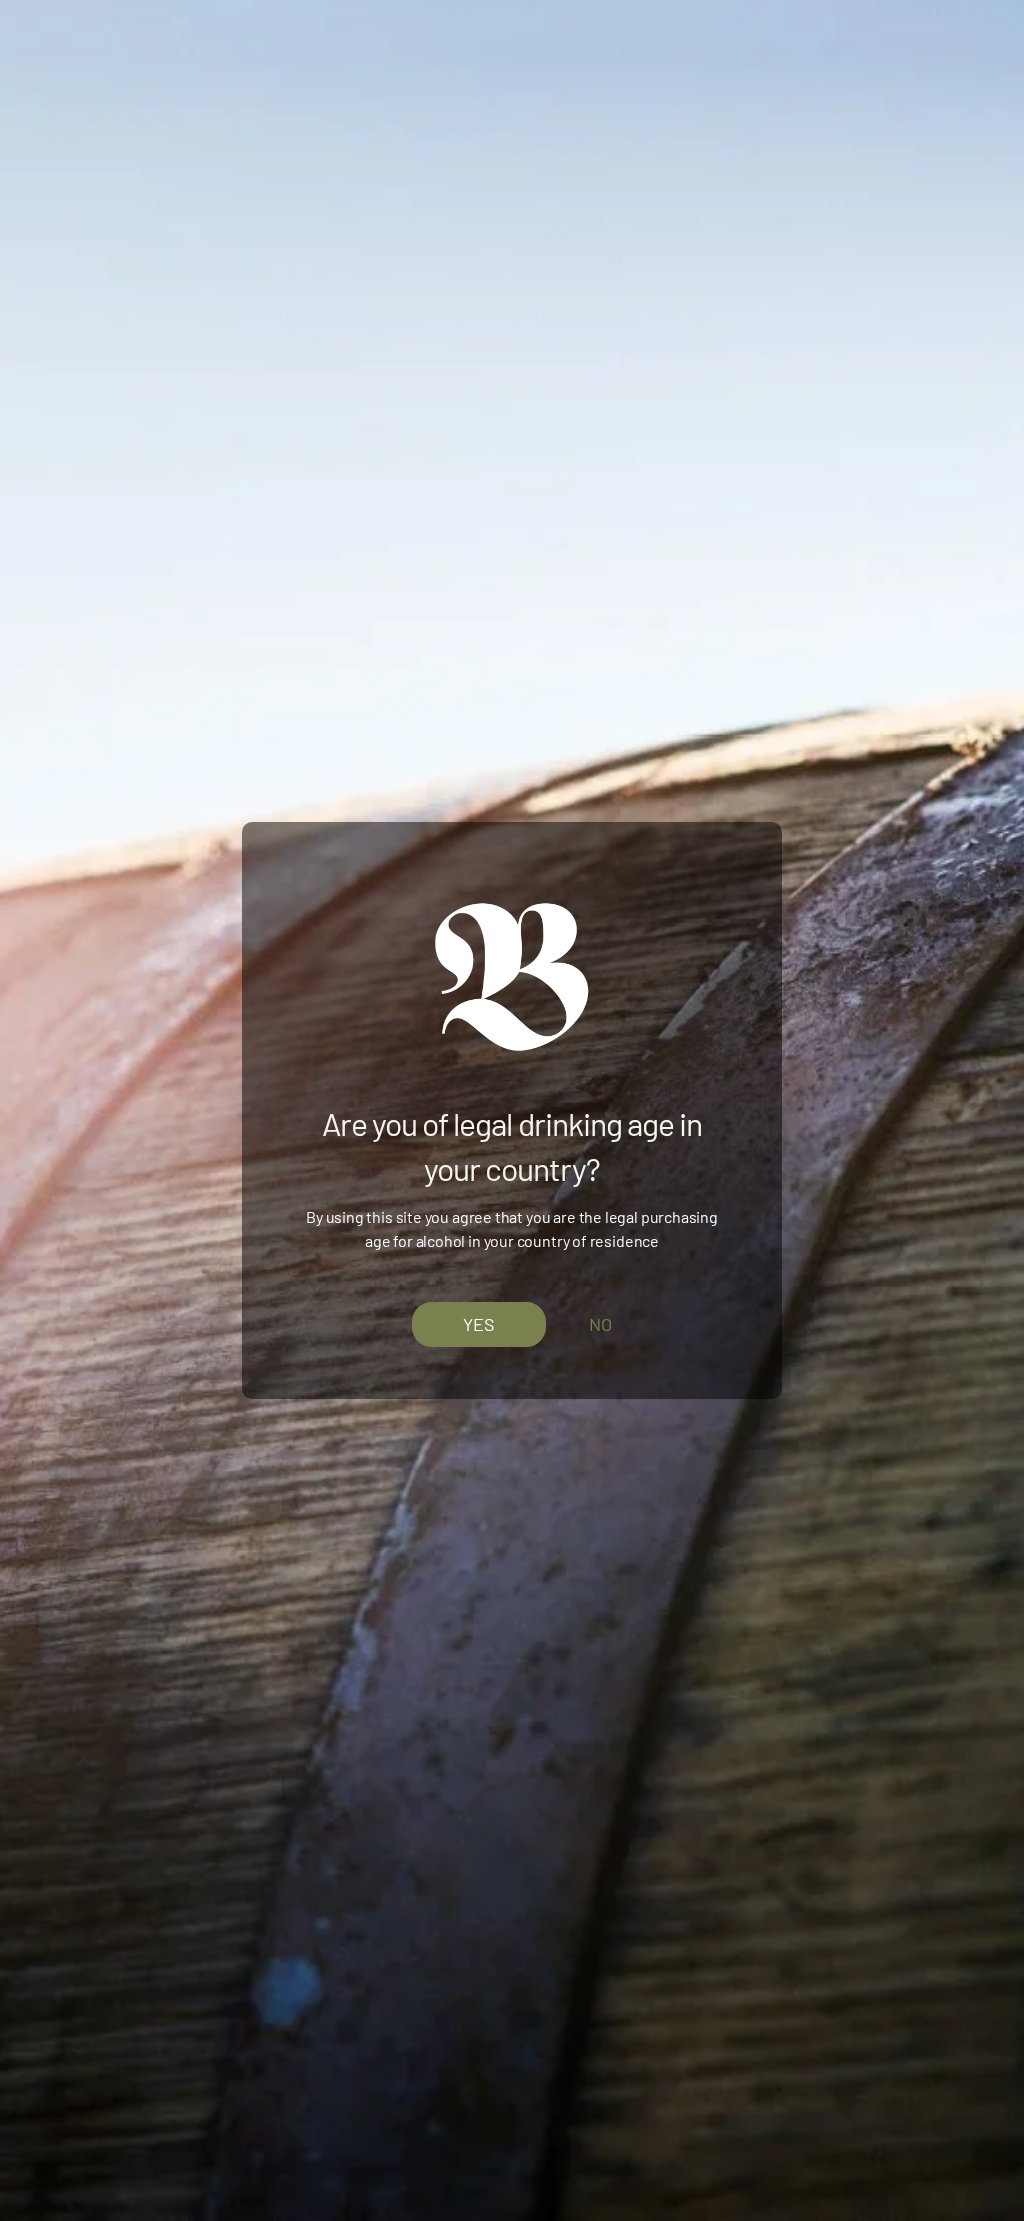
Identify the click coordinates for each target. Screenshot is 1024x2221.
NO (600, 1324)
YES (479, 1323)
